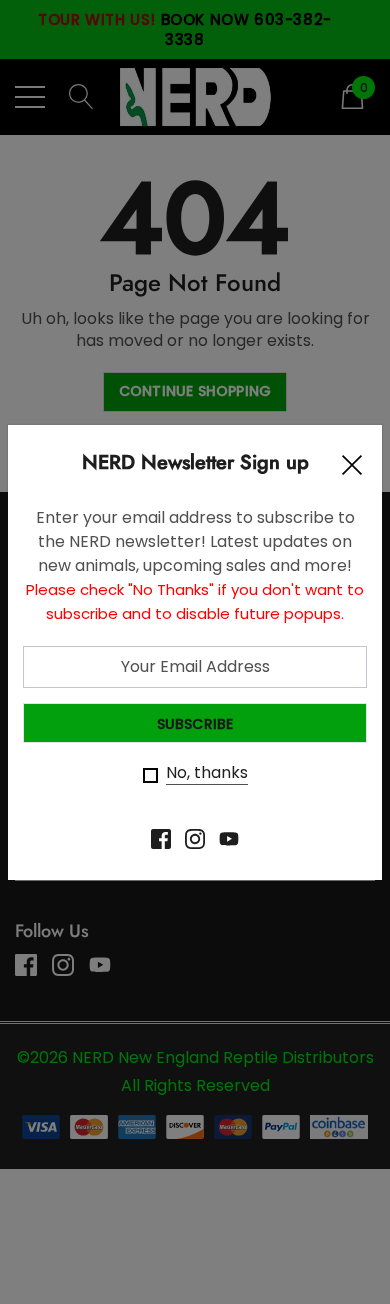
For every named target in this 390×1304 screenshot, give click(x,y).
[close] (352, 470)
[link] (161, 839)
